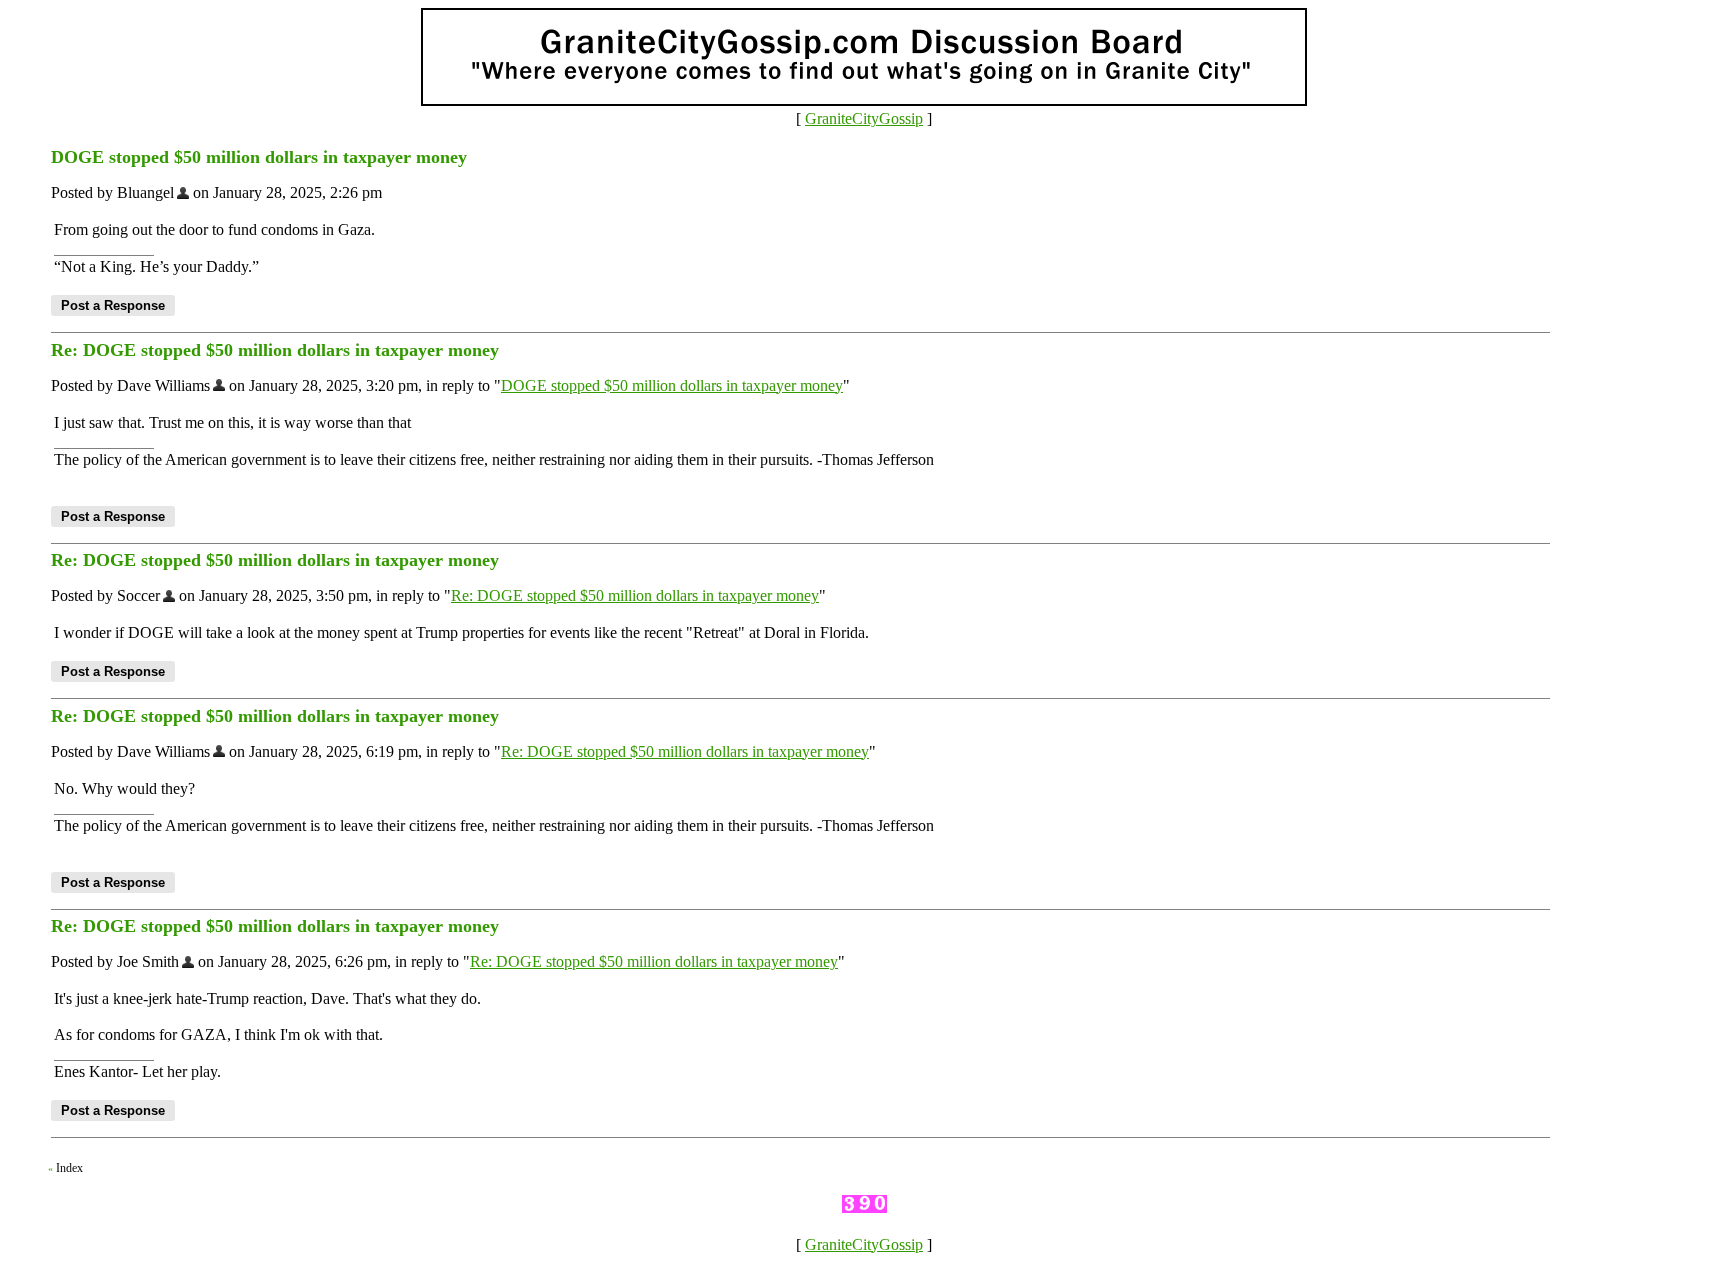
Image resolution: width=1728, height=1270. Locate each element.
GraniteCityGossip (864, 118)
